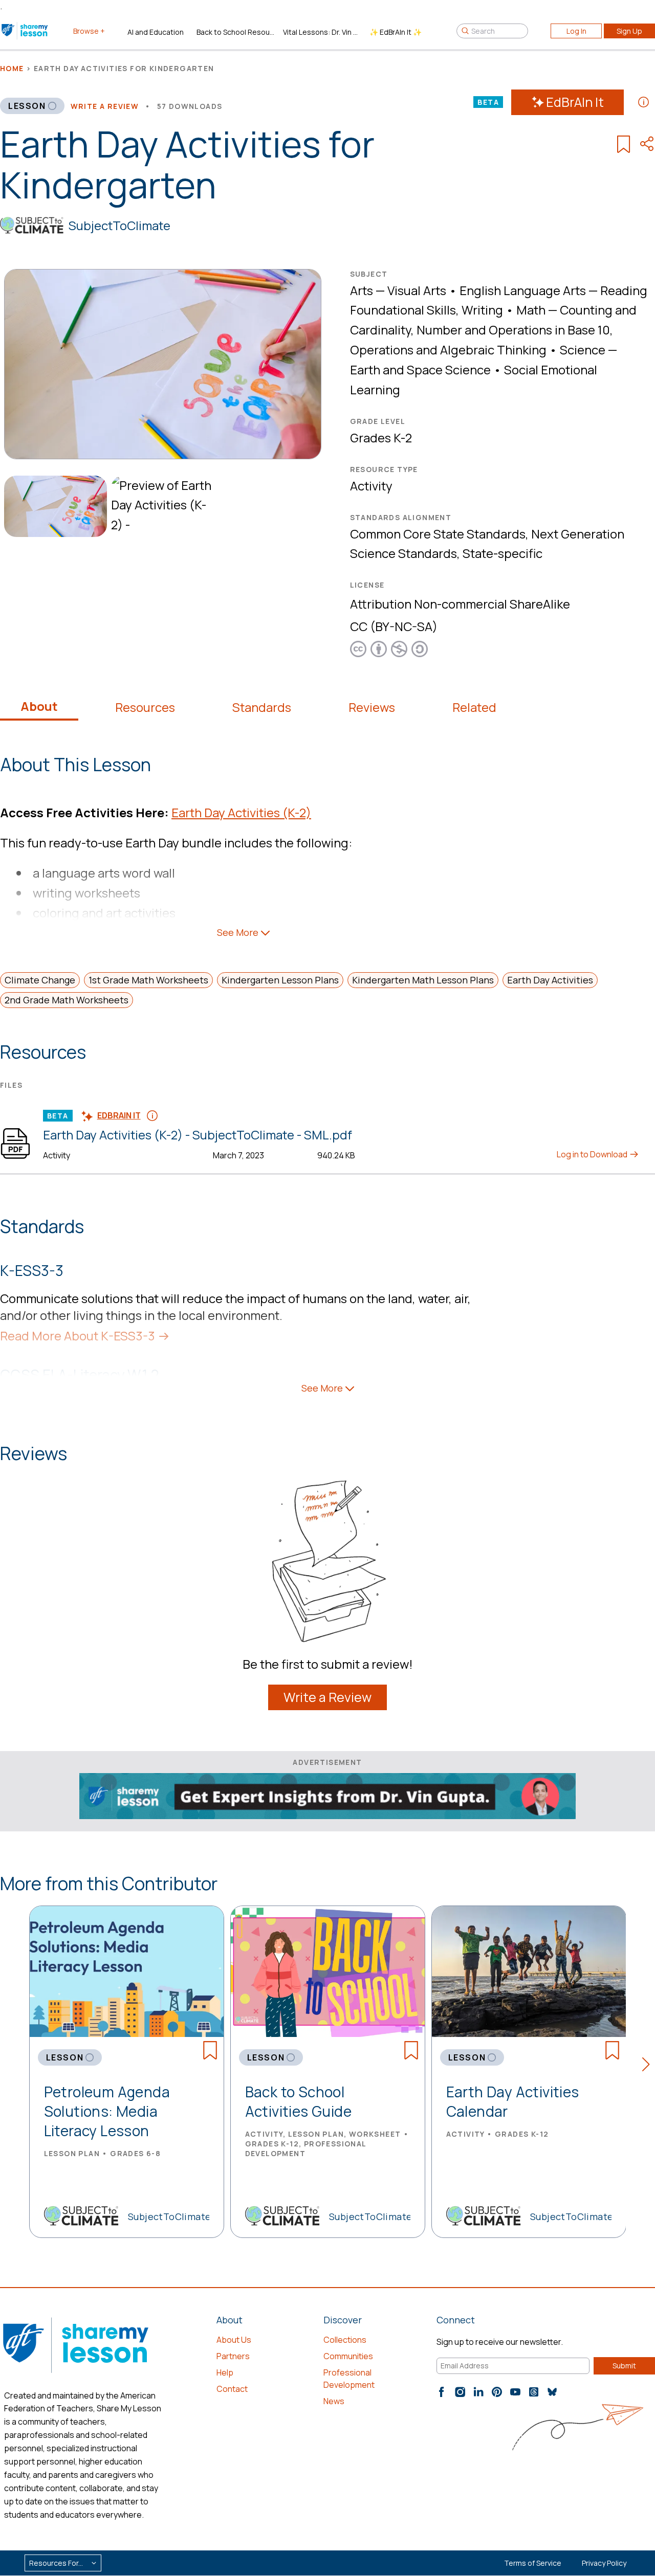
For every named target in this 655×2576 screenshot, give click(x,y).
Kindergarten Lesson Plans (280, 980)
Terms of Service (533, 2563)
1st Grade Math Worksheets (148, 980)
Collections (345, 2340)
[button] (649, 2066)
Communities (348, 2356)
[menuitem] (53, 507)
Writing (482, 310)
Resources (145, 707)
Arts (362, 290)
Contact (232, 2389)
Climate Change (40, 980)
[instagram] (460, 2392)
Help (225, 2372)
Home (12, 68)
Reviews (372, 707)
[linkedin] (478, 2392)
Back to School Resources (236, 32)
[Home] (25, 31)
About (39, 706)
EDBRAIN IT (119, 1115)
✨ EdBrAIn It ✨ (396, 32)
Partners (233, 2356)
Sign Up (629, 31)
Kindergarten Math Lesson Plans (423, 980)
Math (531, 310)
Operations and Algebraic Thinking (448, 350)
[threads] (534, 2392)
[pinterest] (497, 2392)
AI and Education (156, 32)
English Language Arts (523, 290)
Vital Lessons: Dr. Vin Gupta (322, 32)
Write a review (105, 106)
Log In (576, 31)
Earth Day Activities (550, 980)
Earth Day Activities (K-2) (241, 812)
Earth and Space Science (420, 369)
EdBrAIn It (575, 102)
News (334, 2401)
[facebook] (442, 2392)
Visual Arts (417, 290)
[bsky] (552, 2392)
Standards (262, 707)
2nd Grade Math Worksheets (67, 1000)
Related (474, 707)
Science (583, 350)
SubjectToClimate (119, 225)
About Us (234, 2340)
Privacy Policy (604, 2563)
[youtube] (515, 2392)
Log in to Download (593, 1154)
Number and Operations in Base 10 (513, 330)
